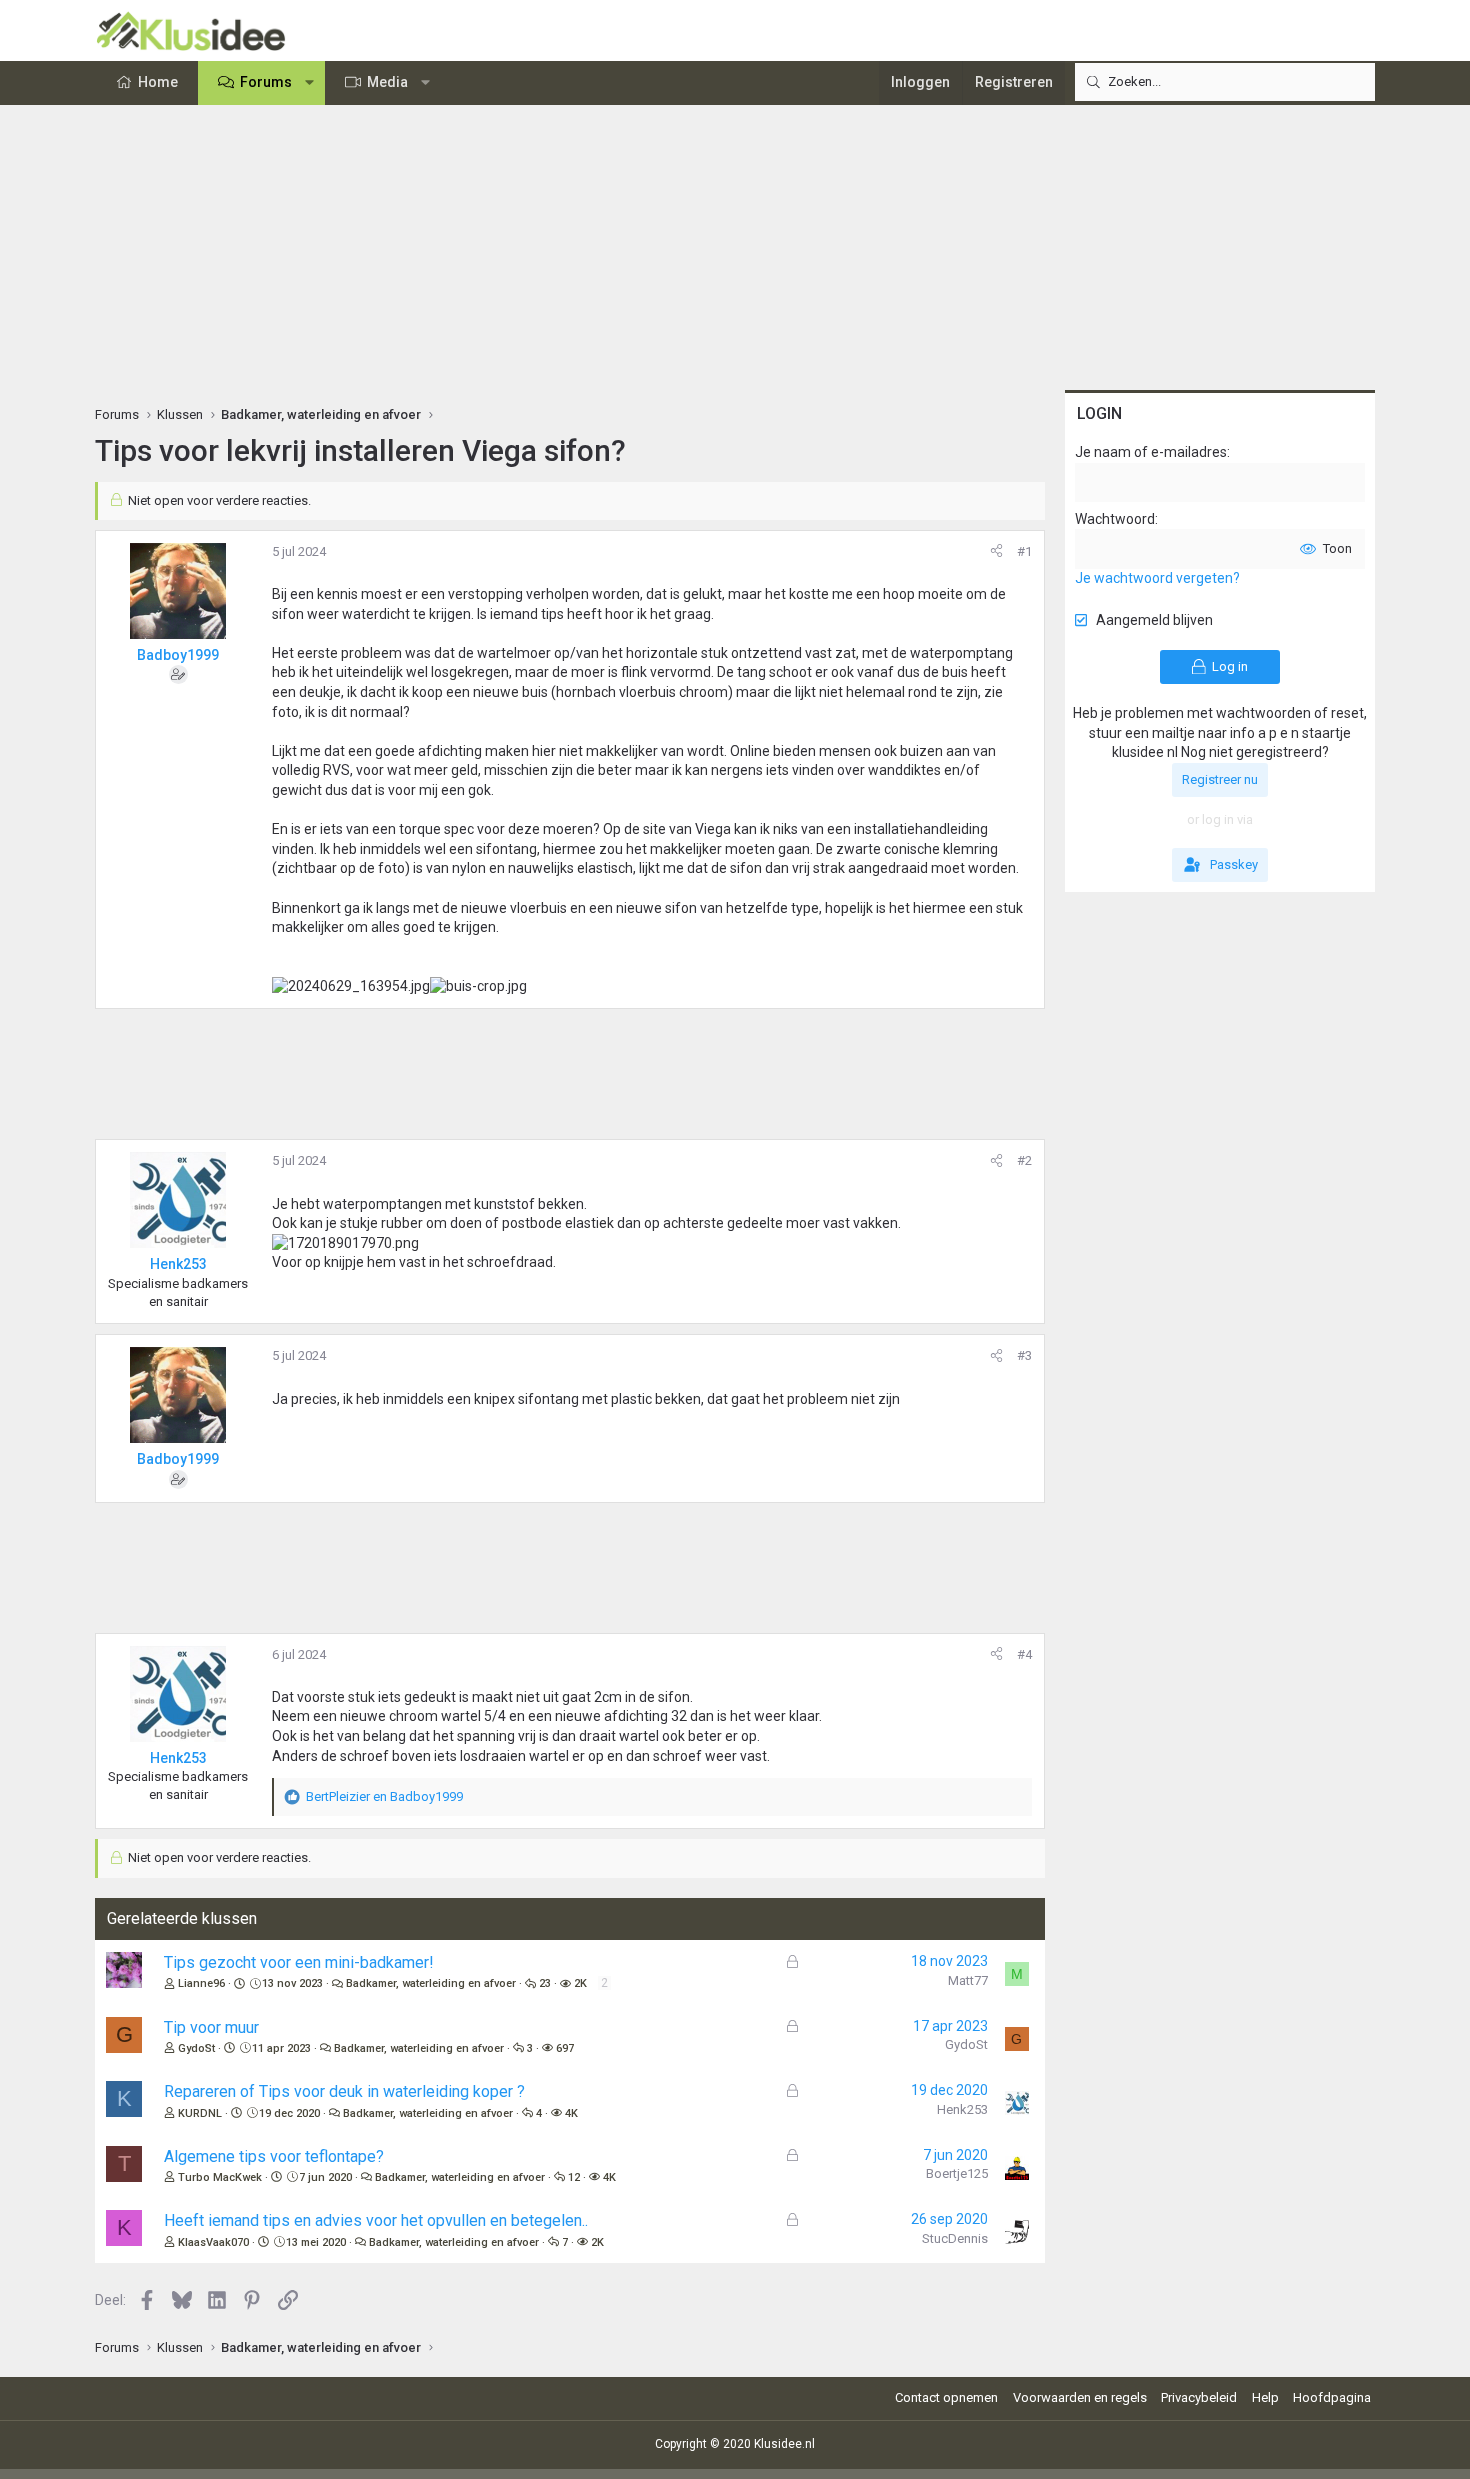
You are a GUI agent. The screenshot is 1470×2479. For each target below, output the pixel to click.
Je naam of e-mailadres (1151, 452)
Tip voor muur (211, 2027)
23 (545, 1983)
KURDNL (200, 2113)
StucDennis (955, 2238)
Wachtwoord (1115, 519)
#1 (1024, 551)
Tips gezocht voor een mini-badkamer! (299, 1962)
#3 (1024, 1355)
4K (571, 2113)
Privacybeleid (1199, 2397)
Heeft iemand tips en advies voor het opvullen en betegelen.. (376, 2220)
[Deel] (996, 552)
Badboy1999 (178, 655)
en (384, 1796)
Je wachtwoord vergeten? (1157, 578)
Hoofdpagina (1332, 2397)
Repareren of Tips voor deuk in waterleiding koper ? (344, 2091)
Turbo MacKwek (220, 2177)
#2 (1024, 1160)
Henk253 (962, 2109)
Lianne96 (201, 1983)
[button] (310, 83)
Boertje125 (957, 2173)
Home (158, 82)
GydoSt (196, 2048)
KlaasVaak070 (213, 2242)
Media (387, 82)
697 (565, 2048)
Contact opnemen (946, 2397)
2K (580, 1983)
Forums (266, 82)
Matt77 (968, 1980)
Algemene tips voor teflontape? (274, 2156)
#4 (1024, 1654)
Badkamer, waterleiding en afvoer (431, 1983)
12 (574, 2177)
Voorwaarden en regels (1080, 2397)
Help (1265, 2397)
